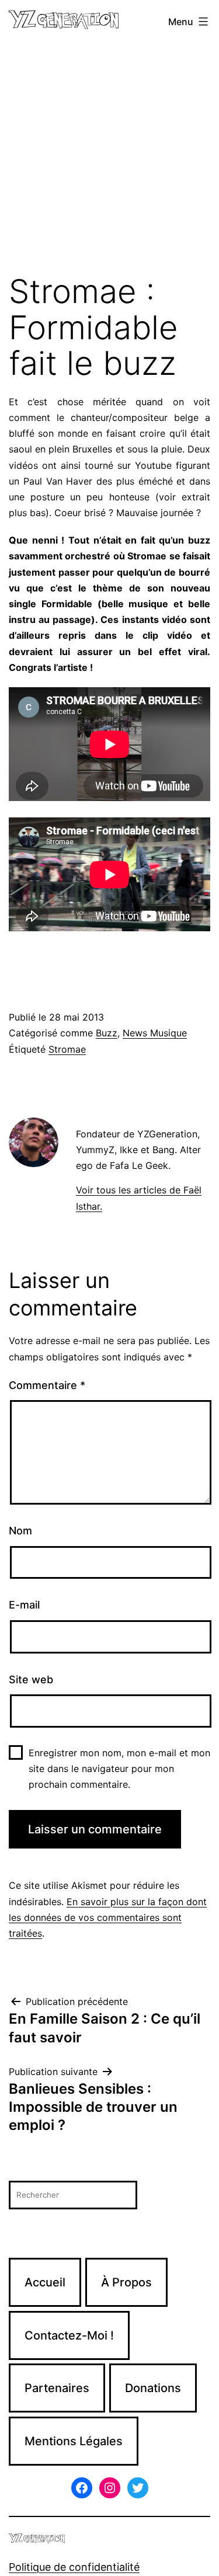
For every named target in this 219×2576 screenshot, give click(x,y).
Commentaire (47, 1385)
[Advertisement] (109, 159)
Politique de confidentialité (74, 2567)
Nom (20, 1531)
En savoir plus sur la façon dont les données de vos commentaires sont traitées (108, 1917)
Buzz (107, 1033)
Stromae (67, 1049)
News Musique (155, 1033)
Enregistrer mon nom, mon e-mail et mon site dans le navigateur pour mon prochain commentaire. (119, 1769)
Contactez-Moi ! (69, 2335)
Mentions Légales (74, 2441)
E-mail (24, 1605)
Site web (31, 1679)
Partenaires (57, 2388)
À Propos (126, 2282)
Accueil (45, 2282)
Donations (153, 2388)
